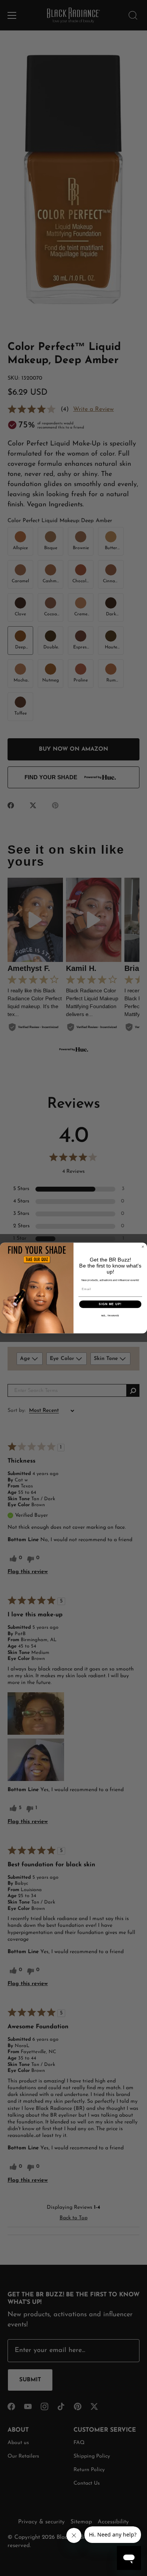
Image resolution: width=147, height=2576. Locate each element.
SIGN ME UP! (110, 1304)
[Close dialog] (143, 1247)
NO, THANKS (110, 1315)
